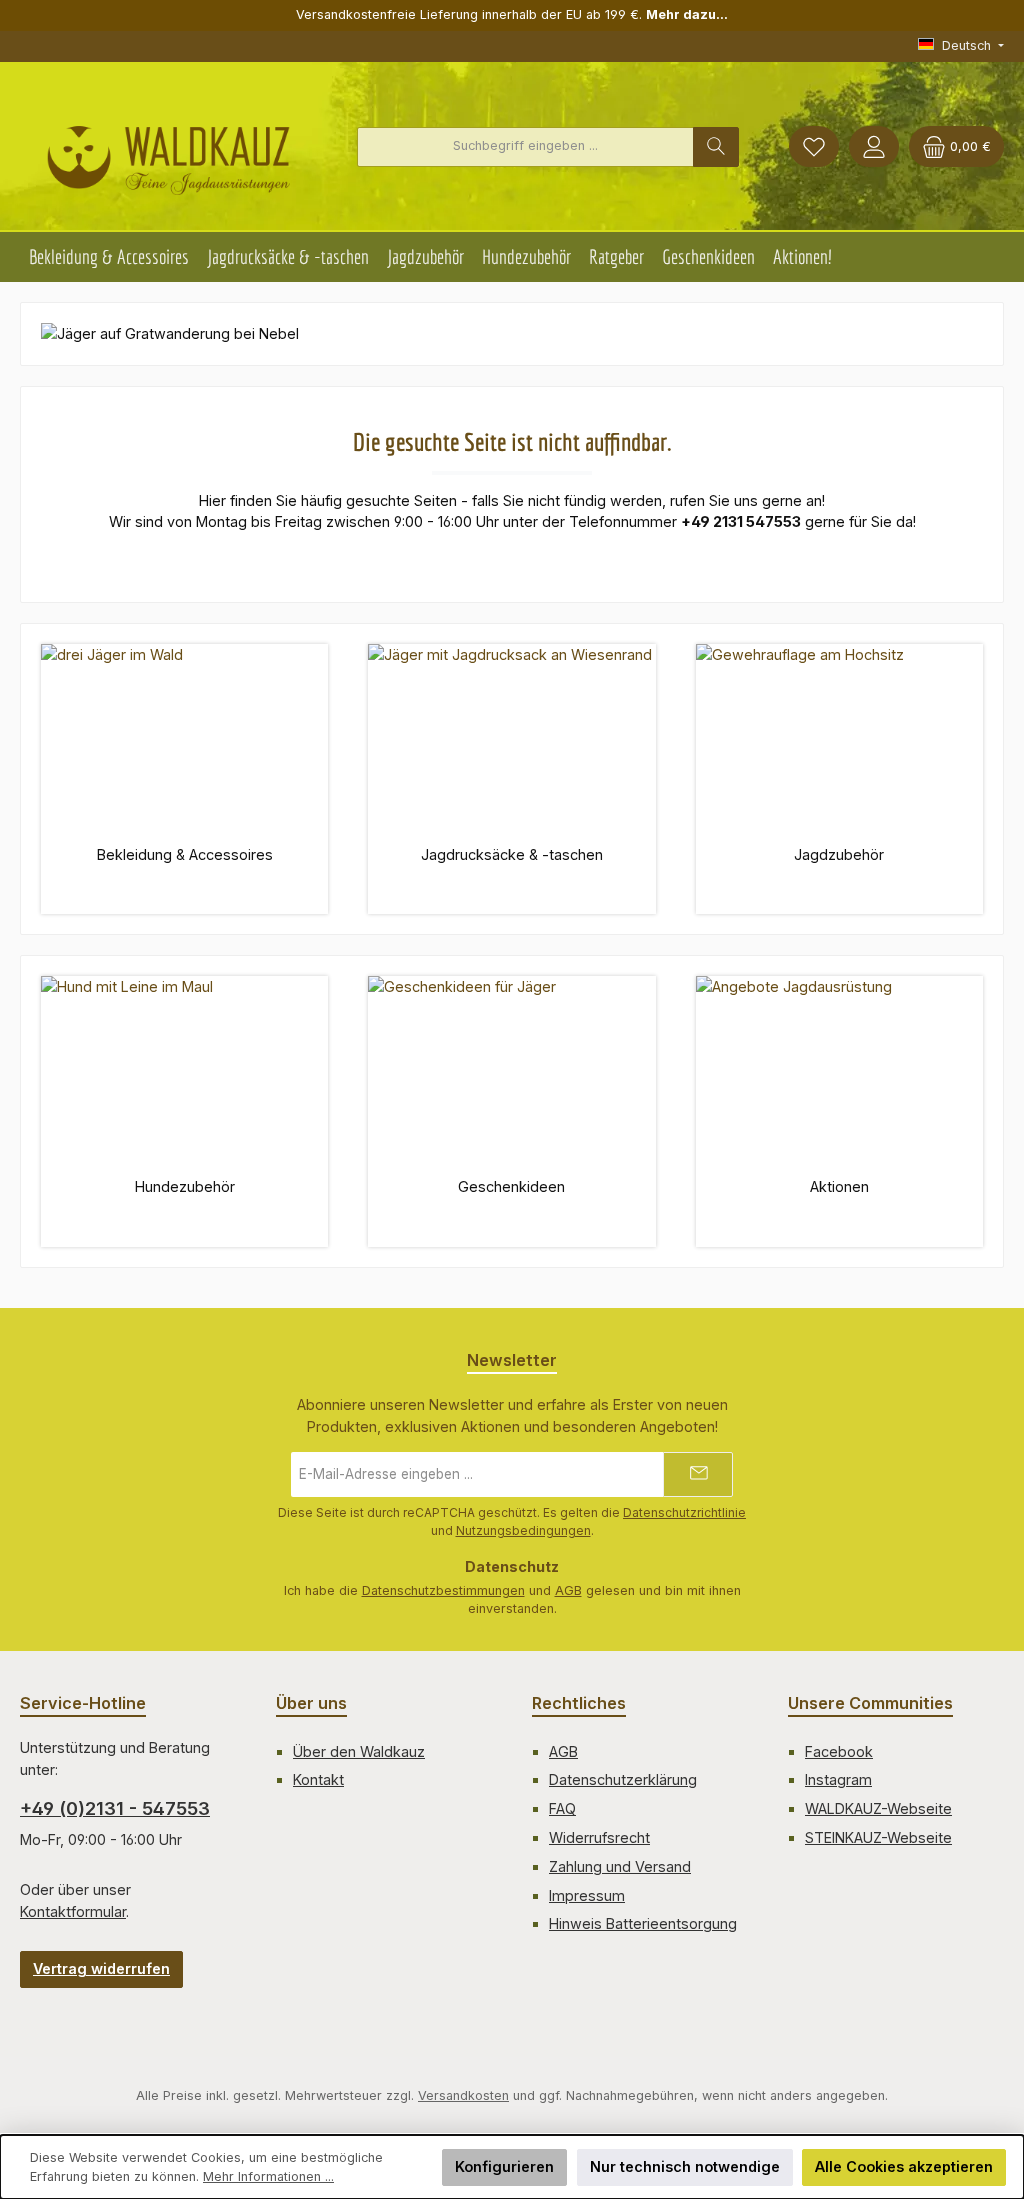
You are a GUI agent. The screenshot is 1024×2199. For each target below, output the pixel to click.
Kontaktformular (73, 1911)
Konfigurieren (504, 2166)
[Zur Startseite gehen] (168, 152)
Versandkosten (463, 2095)
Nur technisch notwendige (685, 2166)
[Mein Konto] (874, 146)
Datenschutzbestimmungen (443, 1590)
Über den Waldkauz (359, 1751)
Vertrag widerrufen (101, 1968)
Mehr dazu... (687, 14)
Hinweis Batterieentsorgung (643, 1923)
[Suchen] (716, 147)
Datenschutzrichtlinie (684, 1512)
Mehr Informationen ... (268, 2176)
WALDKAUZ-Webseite (878, 1808)
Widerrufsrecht (599, 1837)
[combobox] (525, 147)
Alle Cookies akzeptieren (904, 2166)
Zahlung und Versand (620, 1866)
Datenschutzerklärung (623, 1779)
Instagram (838, 1779)
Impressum (587, 1895)
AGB (568, 1590)
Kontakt (318, 1779)
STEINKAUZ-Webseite (878, 1837)
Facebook (839, 1751)
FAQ (562, 1808)
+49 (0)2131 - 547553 (115, 1808)
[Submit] (698, 1474)
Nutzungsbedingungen (523, 1530)
